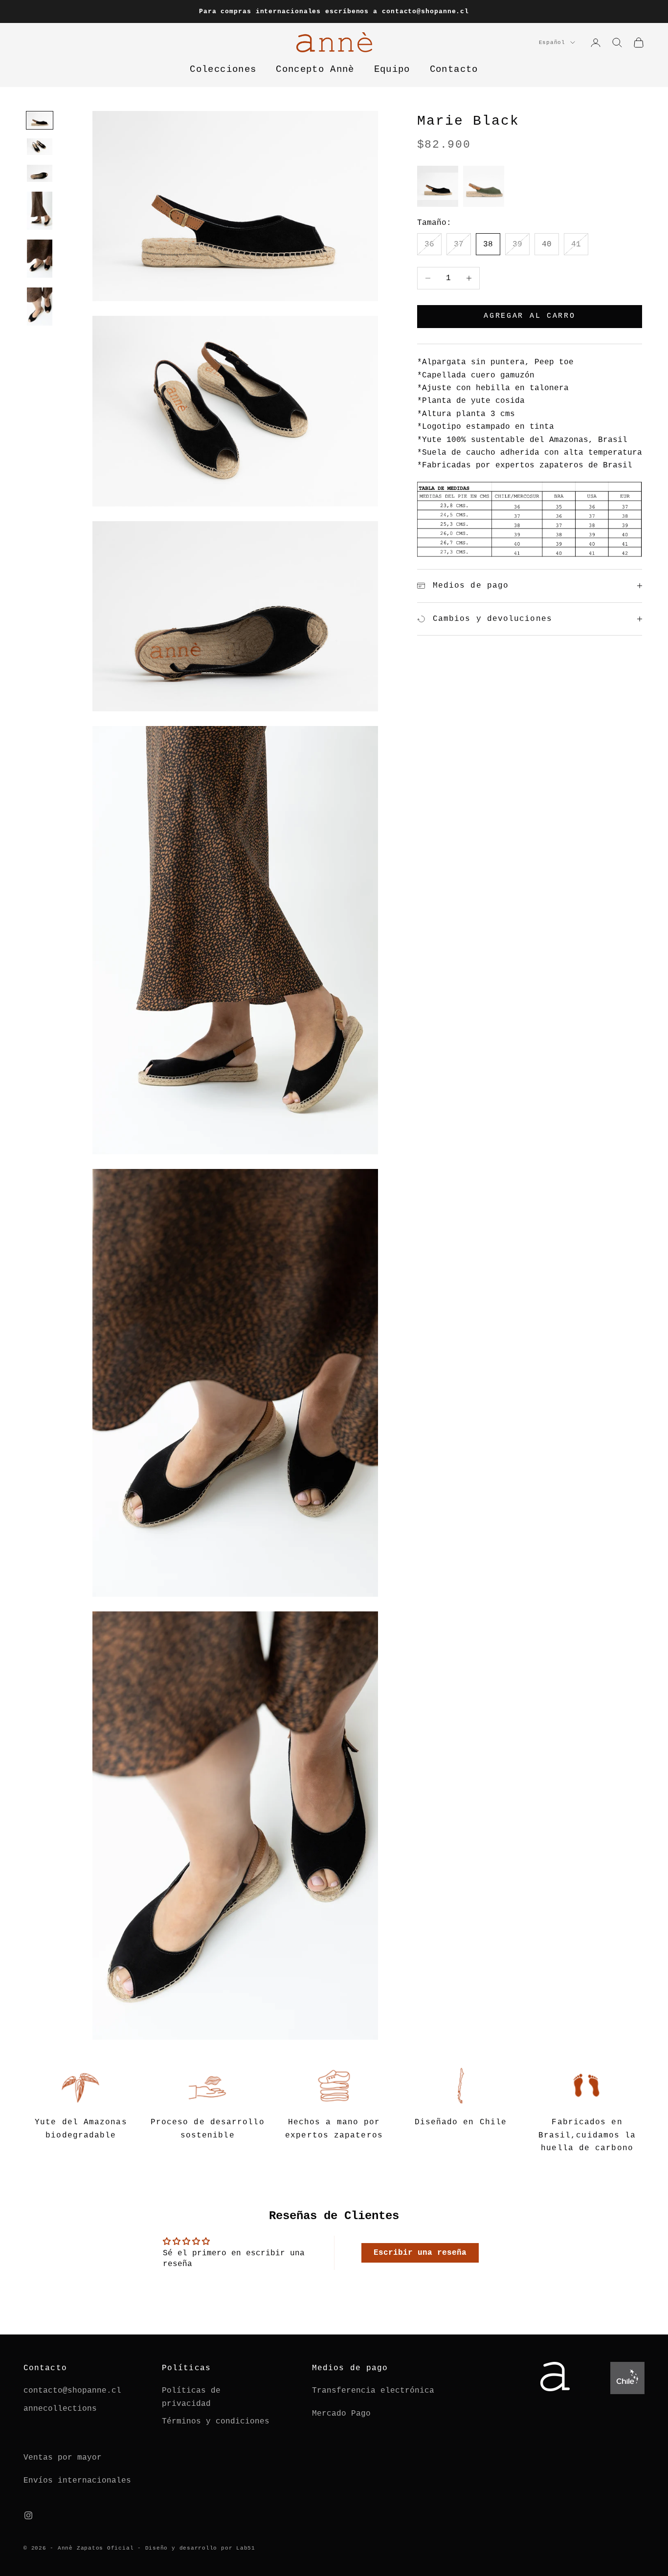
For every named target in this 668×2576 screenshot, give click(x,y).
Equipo (392, 70)
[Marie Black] (438, 186)
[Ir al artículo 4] (40, 211)
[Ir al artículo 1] (40, 120)
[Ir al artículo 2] (40, 147)
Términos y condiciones (216, 2422)
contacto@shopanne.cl (72, 2391)
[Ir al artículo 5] (40, 259)
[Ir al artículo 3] (40, 173)
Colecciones (223, 70)
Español (552, 43)
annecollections (60, 2409)
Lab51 (246, 2548)
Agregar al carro (529, 316)
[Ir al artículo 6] (40, 307)
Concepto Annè (315, 70)
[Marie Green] (484, 186)
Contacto (454, 70)
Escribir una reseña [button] (420, 2253)
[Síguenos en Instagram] (28, 2515)
